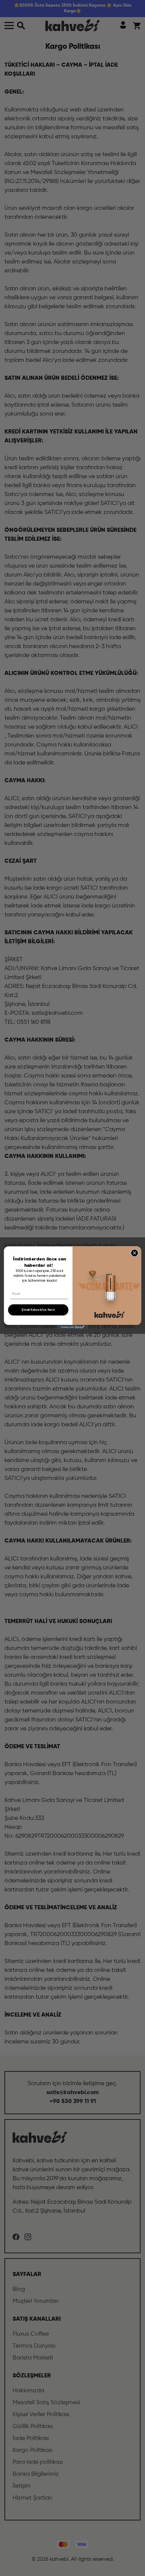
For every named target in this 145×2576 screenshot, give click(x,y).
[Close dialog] (135, 1253)
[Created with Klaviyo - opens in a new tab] (72, 1327)
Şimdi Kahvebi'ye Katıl (38, 1310)
